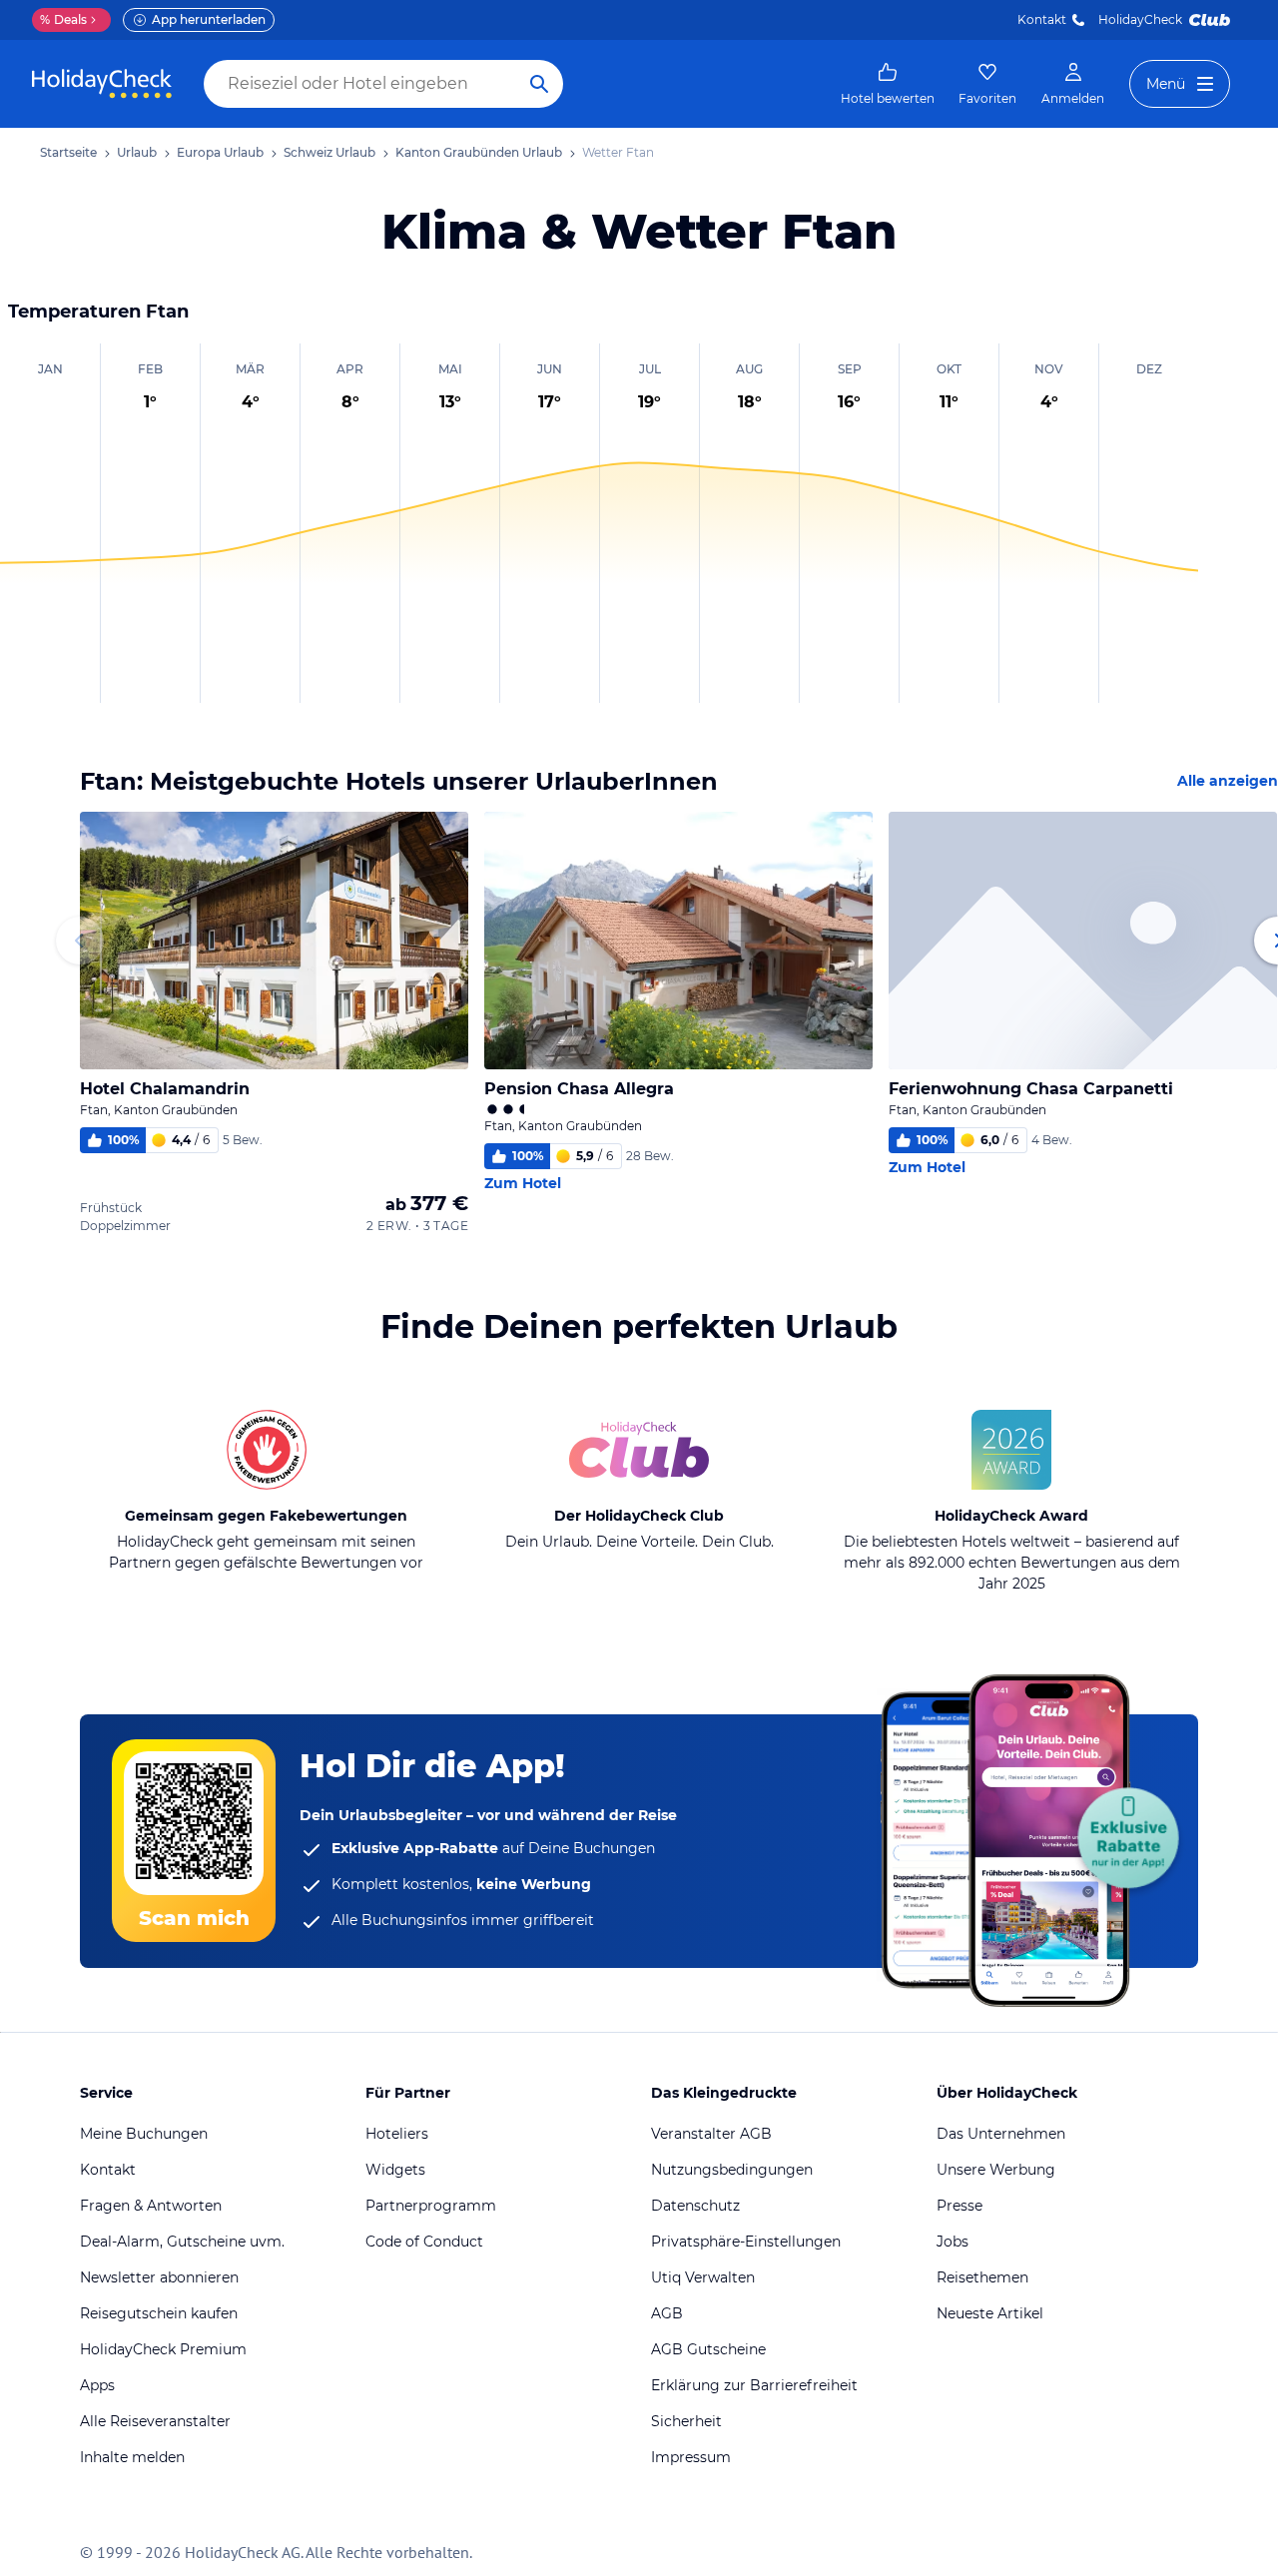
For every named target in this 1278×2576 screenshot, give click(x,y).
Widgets (395, 2170)
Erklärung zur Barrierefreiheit (754, 2385)
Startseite (68, 152)
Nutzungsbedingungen (732, 2170)
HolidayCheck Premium (163, 2349)
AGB (667, 2313)
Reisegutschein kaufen (159, 2313)
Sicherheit (686, 2421)
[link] (888, 84)
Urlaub (137, 152)
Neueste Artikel (990, 2313)
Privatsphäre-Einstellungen (746, 2242)
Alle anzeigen (1228, 781)
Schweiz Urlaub (329, 152)
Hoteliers (397, 2134)
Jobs (953, 2242)
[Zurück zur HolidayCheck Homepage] (102, 84)
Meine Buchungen (144, 2134)
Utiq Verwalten (703, 2277)
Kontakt (1042, 19)
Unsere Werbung (996, 2170)
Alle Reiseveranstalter (155, 2421)
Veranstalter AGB (711, 2134)
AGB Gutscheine (708, 2349)
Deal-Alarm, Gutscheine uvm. (182, 2242)
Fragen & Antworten (151, 2206)
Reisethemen (982, 2277)
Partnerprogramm (431, 2206)
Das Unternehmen (1001, 2134)
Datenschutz (695, 2206)
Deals (63, 19)
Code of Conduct (424, 2242)
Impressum (691, 2457)
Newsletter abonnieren (159, 2277)
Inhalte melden (132, 2457)
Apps (97, 2385)
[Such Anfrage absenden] (539, 84)
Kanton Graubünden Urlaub (479, 152)
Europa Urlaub (220, 152)
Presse (959, 2206)
